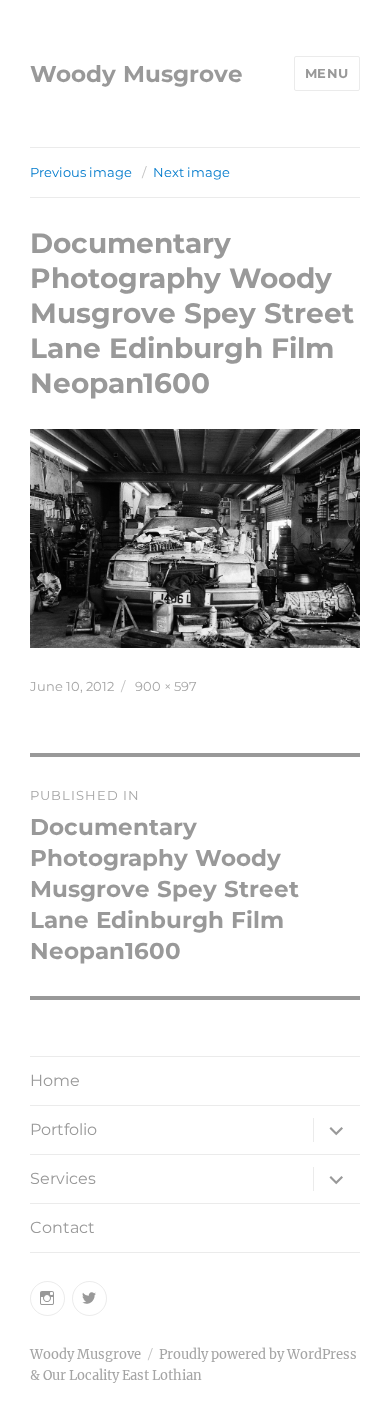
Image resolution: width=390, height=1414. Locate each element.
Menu (327, 73)
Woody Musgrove (136, 74)
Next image (191, 172)
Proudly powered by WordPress (258, 1354)
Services (63, 1178)
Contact (62, 1227)
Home (55, 1080)
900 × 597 (166, 686)
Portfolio (63, 1129)
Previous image (81, 172)
